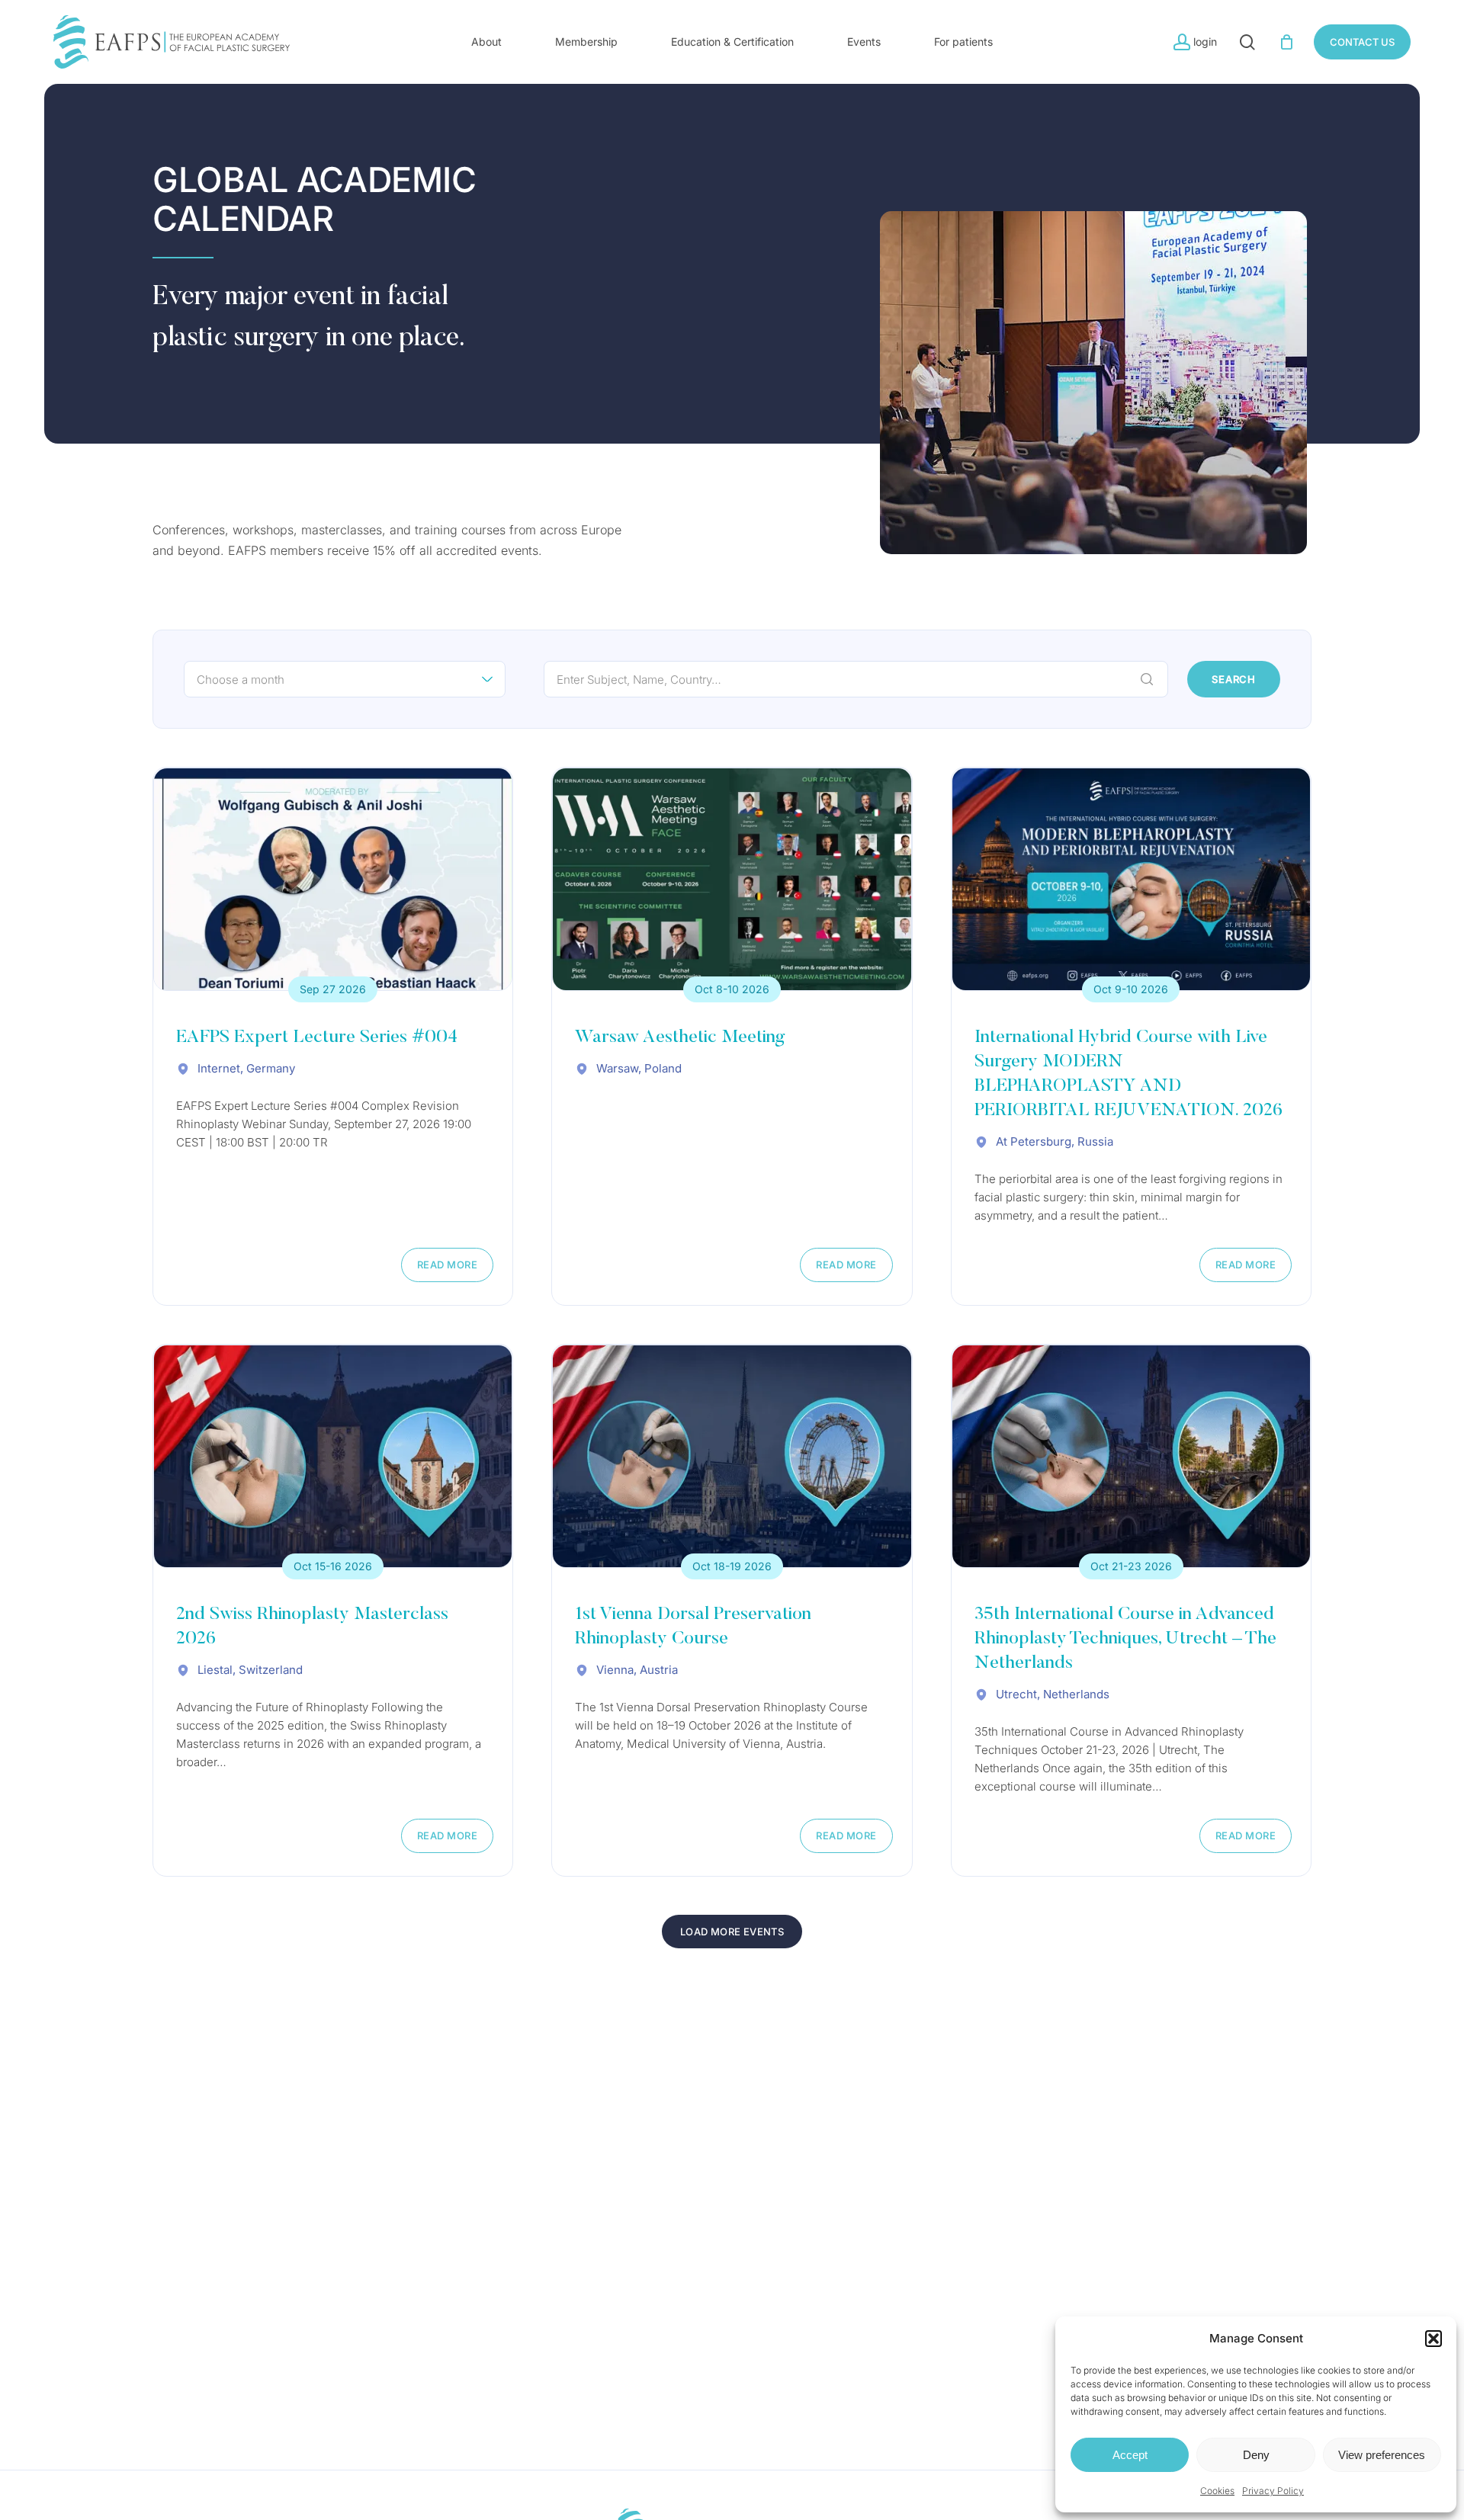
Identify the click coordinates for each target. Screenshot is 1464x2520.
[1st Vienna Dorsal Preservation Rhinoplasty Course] (732, 1456)
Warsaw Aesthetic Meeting (680, 1037)
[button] (1433, 2339)
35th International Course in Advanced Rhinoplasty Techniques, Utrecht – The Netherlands (1125, 1639)
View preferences (1382, 2455)
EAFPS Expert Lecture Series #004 (317, 1037)
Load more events (732, 1932)
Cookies (1217, 2491)
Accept (1130, 2455)
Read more (448, 1265)
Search (1234, 679)
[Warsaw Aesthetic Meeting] (732, 879)
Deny (1256, 2455)
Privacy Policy (1273, 2491)
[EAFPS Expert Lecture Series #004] (333, 879)
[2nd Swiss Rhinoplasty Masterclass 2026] (333, 1456)
